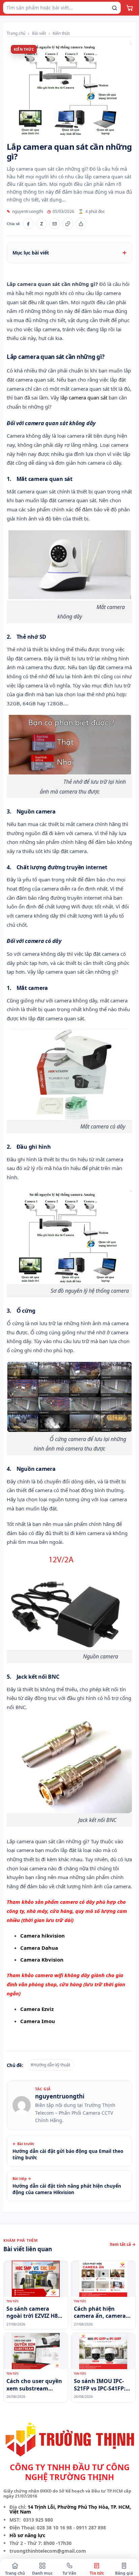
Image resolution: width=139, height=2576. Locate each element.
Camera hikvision (43, 1936)
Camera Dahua (39, 1948)
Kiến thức (61, 33)
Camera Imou (38, 2021)
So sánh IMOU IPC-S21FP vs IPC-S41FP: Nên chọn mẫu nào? (101, 2385)
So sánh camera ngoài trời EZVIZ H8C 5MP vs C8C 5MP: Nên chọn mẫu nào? (35, 2313)
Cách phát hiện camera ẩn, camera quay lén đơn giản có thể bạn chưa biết (102, 2313)
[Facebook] (28, 224)
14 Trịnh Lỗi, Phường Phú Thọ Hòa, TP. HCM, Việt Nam (70, 2509)
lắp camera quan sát (84, 397)
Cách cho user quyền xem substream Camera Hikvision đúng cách (34, 2385)
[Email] (55, 224)
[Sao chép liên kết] (68, 224)
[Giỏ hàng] (130, 8)
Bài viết (39, 33)
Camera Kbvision (42, 1960)
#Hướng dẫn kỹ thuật (50, 2065)
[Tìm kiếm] (114, 8)
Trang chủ (16, 33)
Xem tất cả (123, 2244)
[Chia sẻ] (81, 224)
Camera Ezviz (37, 2009)
